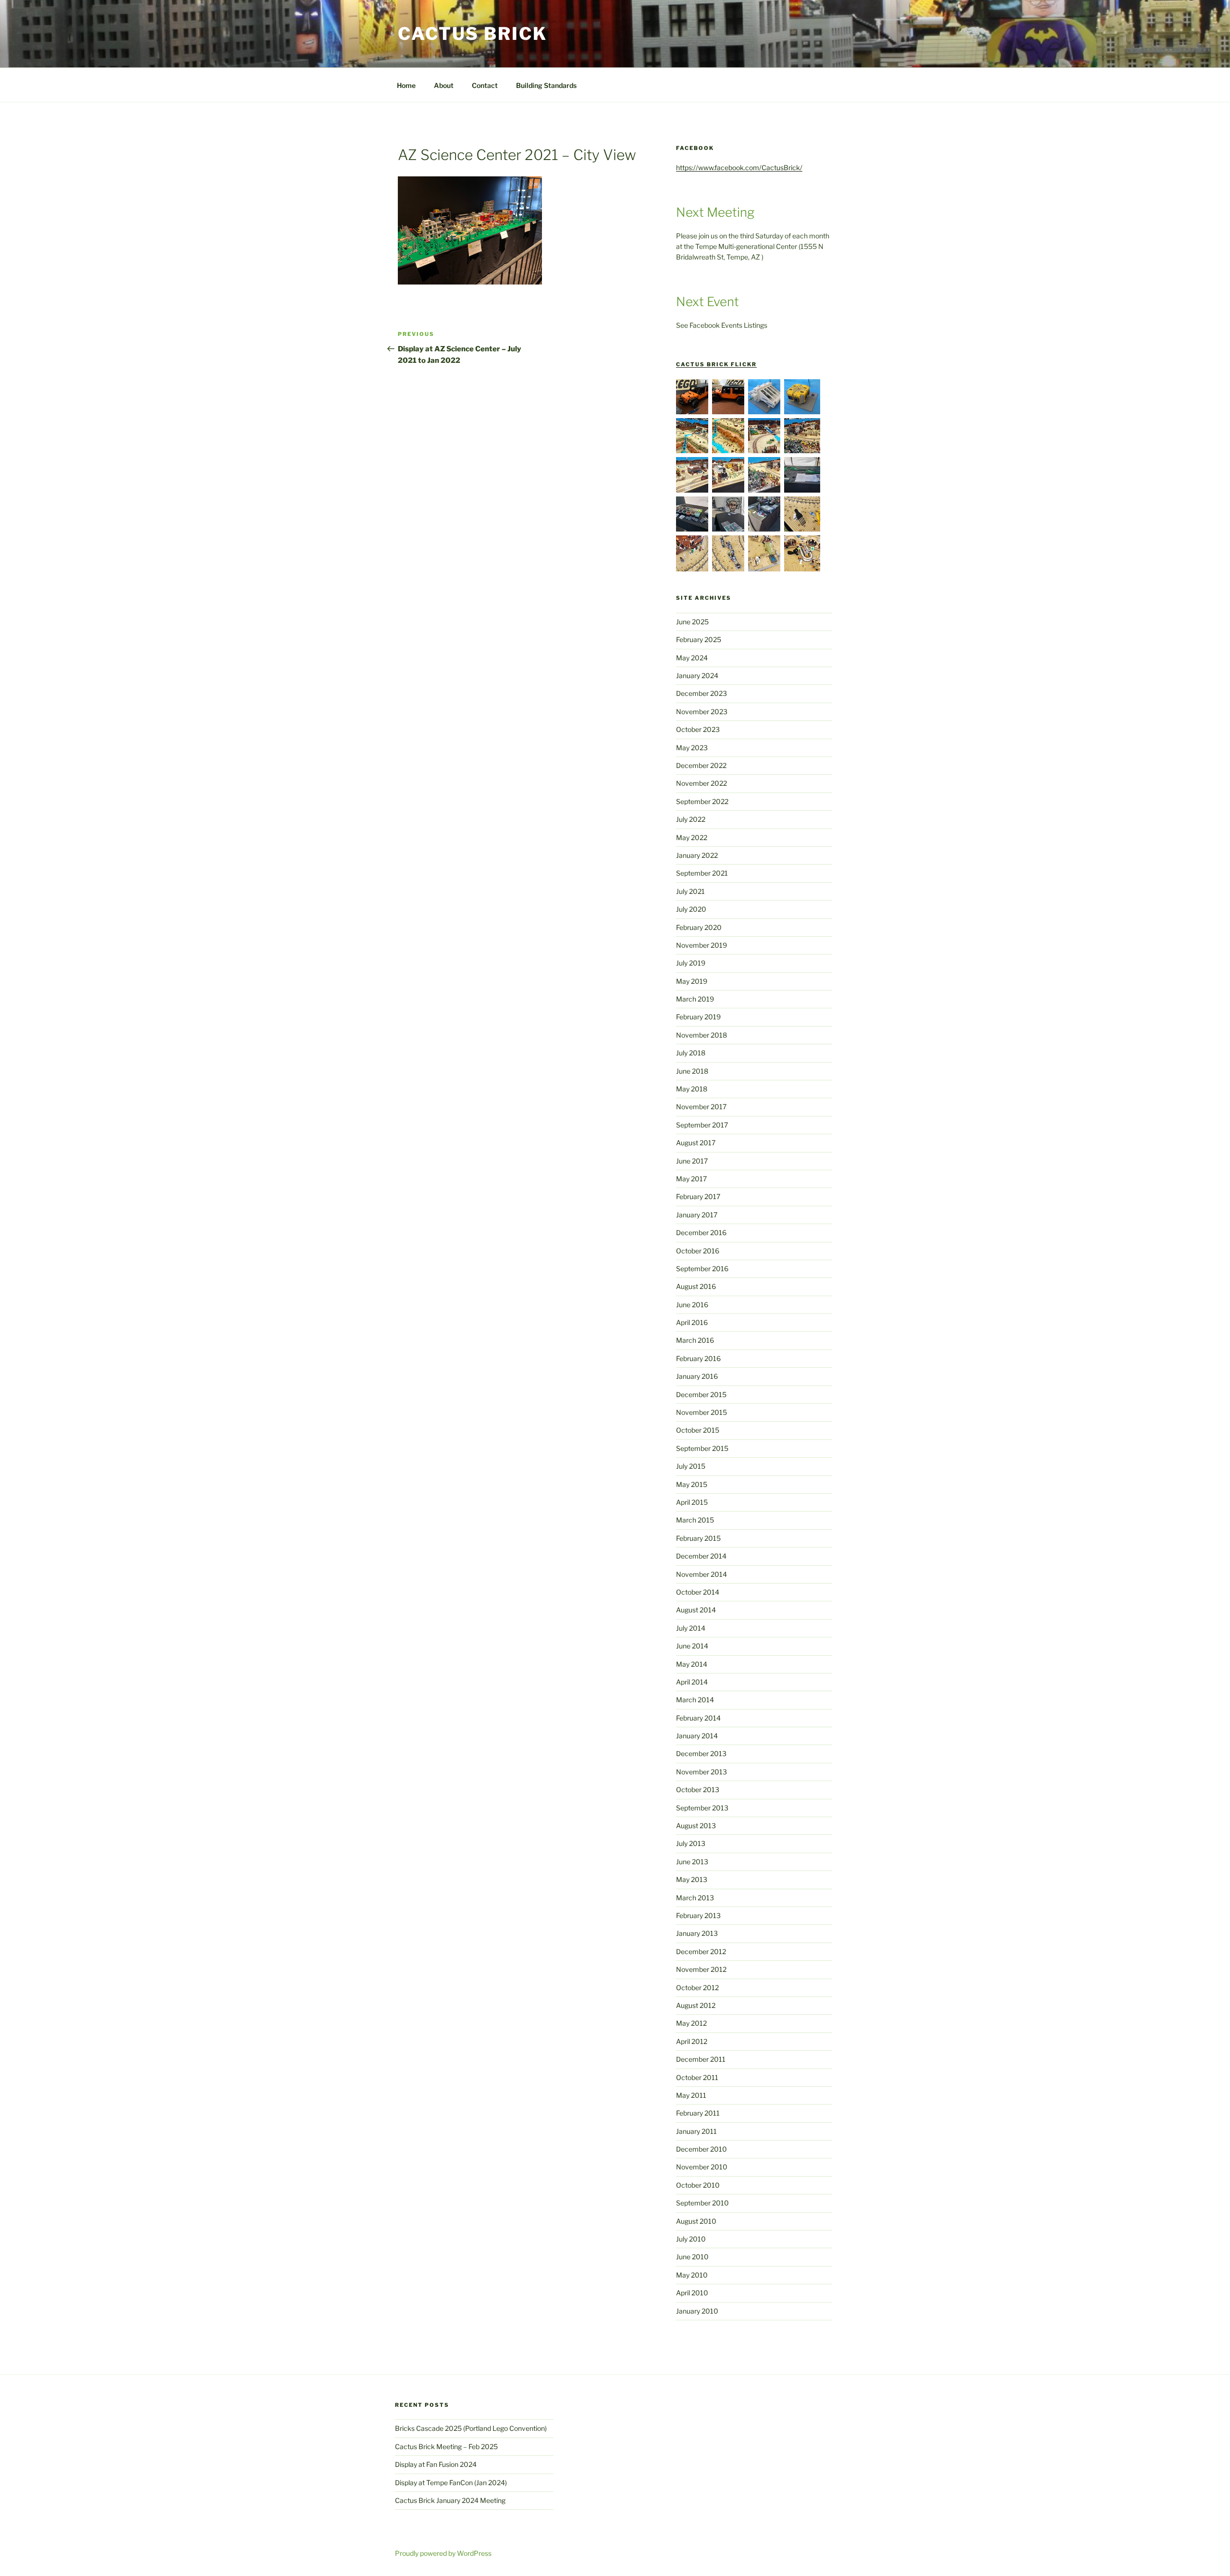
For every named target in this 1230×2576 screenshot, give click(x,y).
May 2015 (692, 1484)
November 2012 (701, 1969)
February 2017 (698, 1196)
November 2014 (701, 1574)
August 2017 (696, 1143)
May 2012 (691, 2023)
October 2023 (698, 729)
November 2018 (701, 1035)
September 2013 (702, 1808)
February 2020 (699, 927)
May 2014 (692, 1664)
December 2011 (701, 2059)
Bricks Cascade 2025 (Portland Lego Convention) (471, 2428)
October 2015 (698, 1430)
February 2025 (699, 639)
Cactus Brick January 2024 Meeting (450, 2500)
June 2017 (692, 1161)
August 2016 (696, 1286)
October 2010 (698, 2185)
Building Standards (546, 85)
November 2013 (701, 1772)
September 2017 (702, 1125)
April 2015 (692, 1502)
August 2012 (696, 2005)
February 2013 (698, 1915)
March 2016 (695, 1340)
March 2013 (695, 1898)
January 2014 (697, 1736)
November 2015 (701, 1412)
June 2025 (692, 622)
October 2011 (697, 2077)
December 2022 (701, 765)
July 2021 (690, 891)
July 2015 (691, 1466)
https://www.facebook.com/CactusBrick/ (739, 167)
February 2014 (698, 1718)
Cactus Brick (473, 34)
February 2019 (698, 1017)
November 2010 (702, 2167)
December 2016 (701, 1232)
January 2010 (697, 2311)
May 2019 (692, 981)
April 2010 (692, 2293)
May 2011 (691, 2095)
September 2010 (702, 2203)
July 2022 (691, 819)
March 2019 (695, 999)
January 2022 (697, 855)
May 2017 (691, 1179)
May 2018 (692, 1089)
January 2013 (697, 1933)
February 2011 (698, 2113)
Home (406, 85)
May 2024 (692, 658)
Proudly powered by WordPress (443, 2553)
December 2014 (701, 1556)
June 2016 (692, 1305)
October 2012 (697, 1988)
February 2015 (698, 1538)
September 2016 (702, 1269)
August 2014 (696, 1610)
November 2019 (701, 945)
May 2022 (692, 837)
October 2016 (698, 1251)
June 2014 (692, 1646)
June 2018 (692, 1071)
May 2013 (692, 1879)
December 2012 (701, 1951)
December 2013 (701, 1753)
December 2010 (701, 2149)
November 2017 (701, 1107)
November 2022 (701, 783)
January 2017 (697, 1215)
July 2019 (691, 963)
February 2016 (698, 1358)
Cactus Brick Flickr (716, 364)
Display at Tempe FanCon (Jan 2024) (451, 2483)
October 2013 (698, 1790)
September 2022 (702, 801)
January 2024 (697, 675)
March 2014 (695, 1700)
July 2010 (691, 2239)
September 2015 (702, 1448)
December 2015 (701, 1394)
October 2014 (698, 1592)
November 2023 (702, 712)
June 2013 (692, 1862)
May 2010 (692, 2275)
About (444, 85)
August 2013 (696, 1826)
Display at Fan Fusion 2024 (436, 2464)
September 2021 (702, 873)
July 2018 (691, 1053)
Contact (485, 85)
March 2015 (695, 1520)
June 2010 (692, 2257)
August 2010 (696, 2221)
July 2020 (691, 909)
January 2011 (696, 2131)
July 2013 (691, 1843)
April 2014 (692, 1682)
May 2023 (692, 748)
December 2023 (701, 693)
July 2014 (691, 1628)
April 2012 (692, 2041)
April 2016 (692, 1322)
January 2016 (697, 1376)
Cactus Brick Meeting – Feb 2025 (446, 2446)
